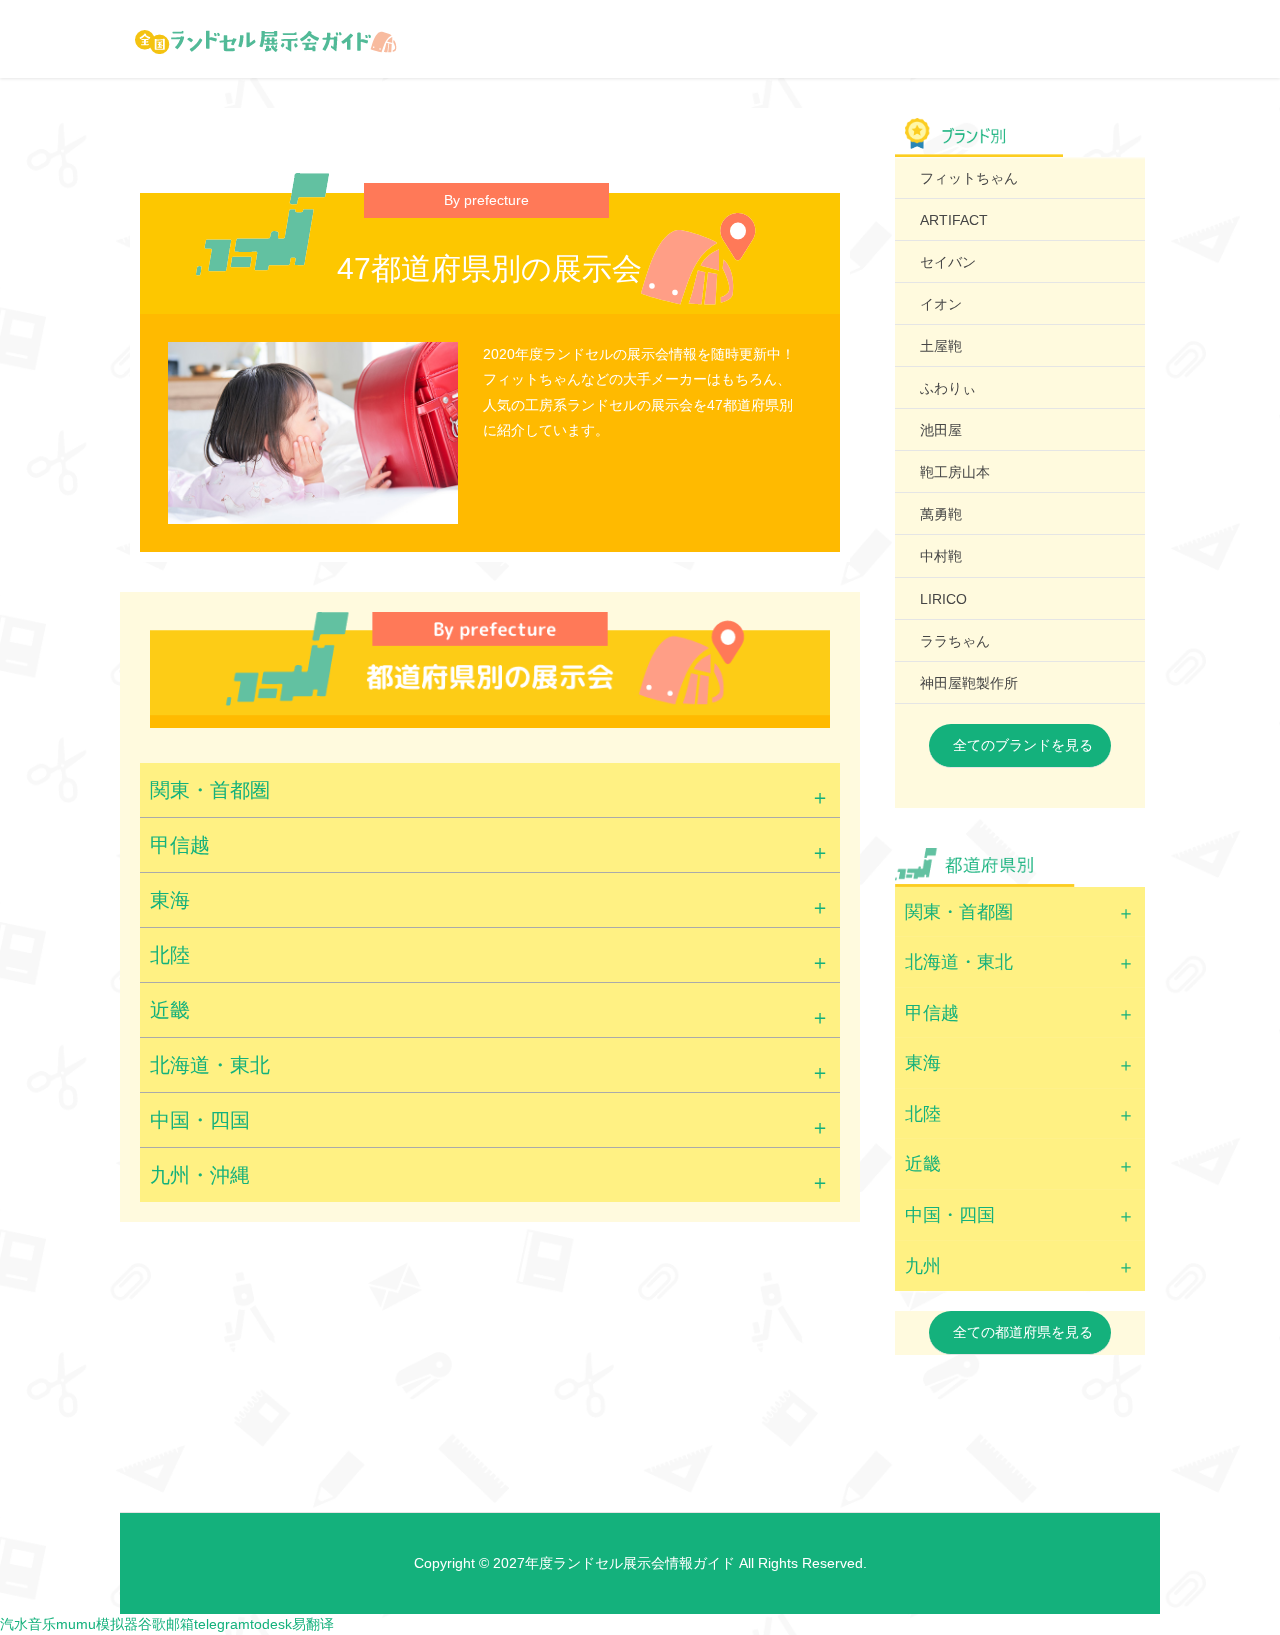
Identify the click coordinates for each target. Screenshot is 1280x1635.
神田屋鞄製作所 (969, 683)
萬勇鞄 (941, 514)
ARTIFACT (954, 220)
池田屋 (941, 430)
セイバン (948, 262)
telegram (222, 1624)
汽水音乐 (28, 1624)
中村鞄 (941, 556)
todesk (271, 1624)
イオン (941, 304)
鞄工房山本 (955, 472)
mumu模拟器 (97, 1624)
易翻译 (313, 1624)
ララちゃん (955, 641)
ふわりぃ (948, 388)
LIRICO (943, 599)
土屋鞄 (941, 346)
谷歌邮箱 (166, 1624)
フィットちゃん (969, 178)
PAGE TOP (1232, 1568)
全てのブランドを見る (1023, 745)
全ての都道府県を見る (1023, 1332)
